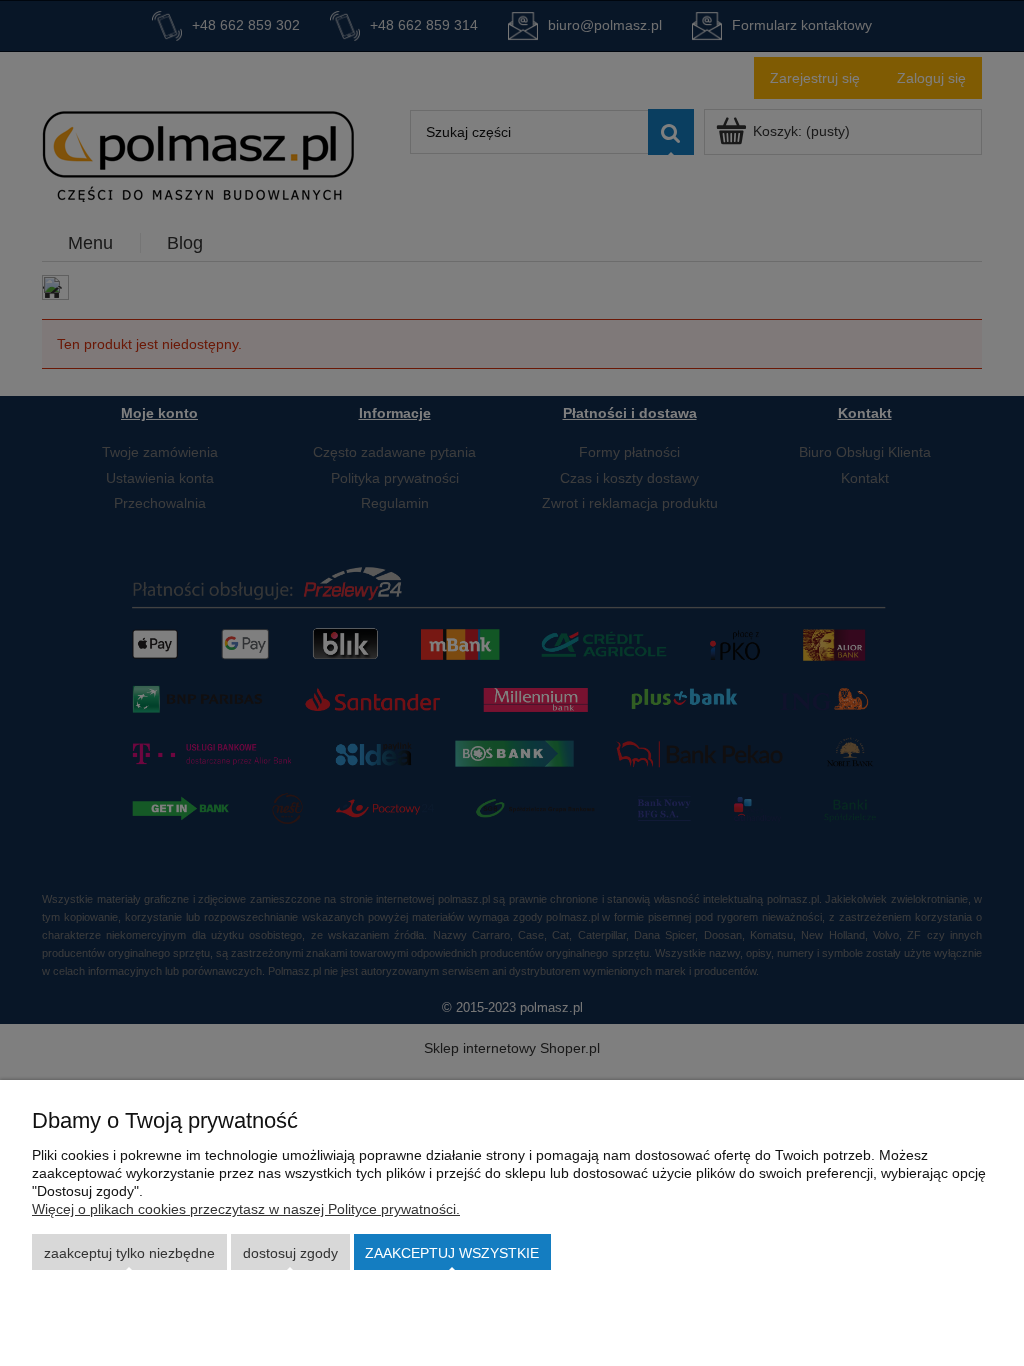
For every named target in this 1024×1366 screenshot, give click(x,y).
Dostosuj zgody (290, 1253)
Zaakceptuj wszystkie (452, 1253)
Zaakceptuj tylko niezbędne (129, 1253)
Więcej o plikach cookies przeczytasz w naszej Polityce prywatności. (246, 1209)
